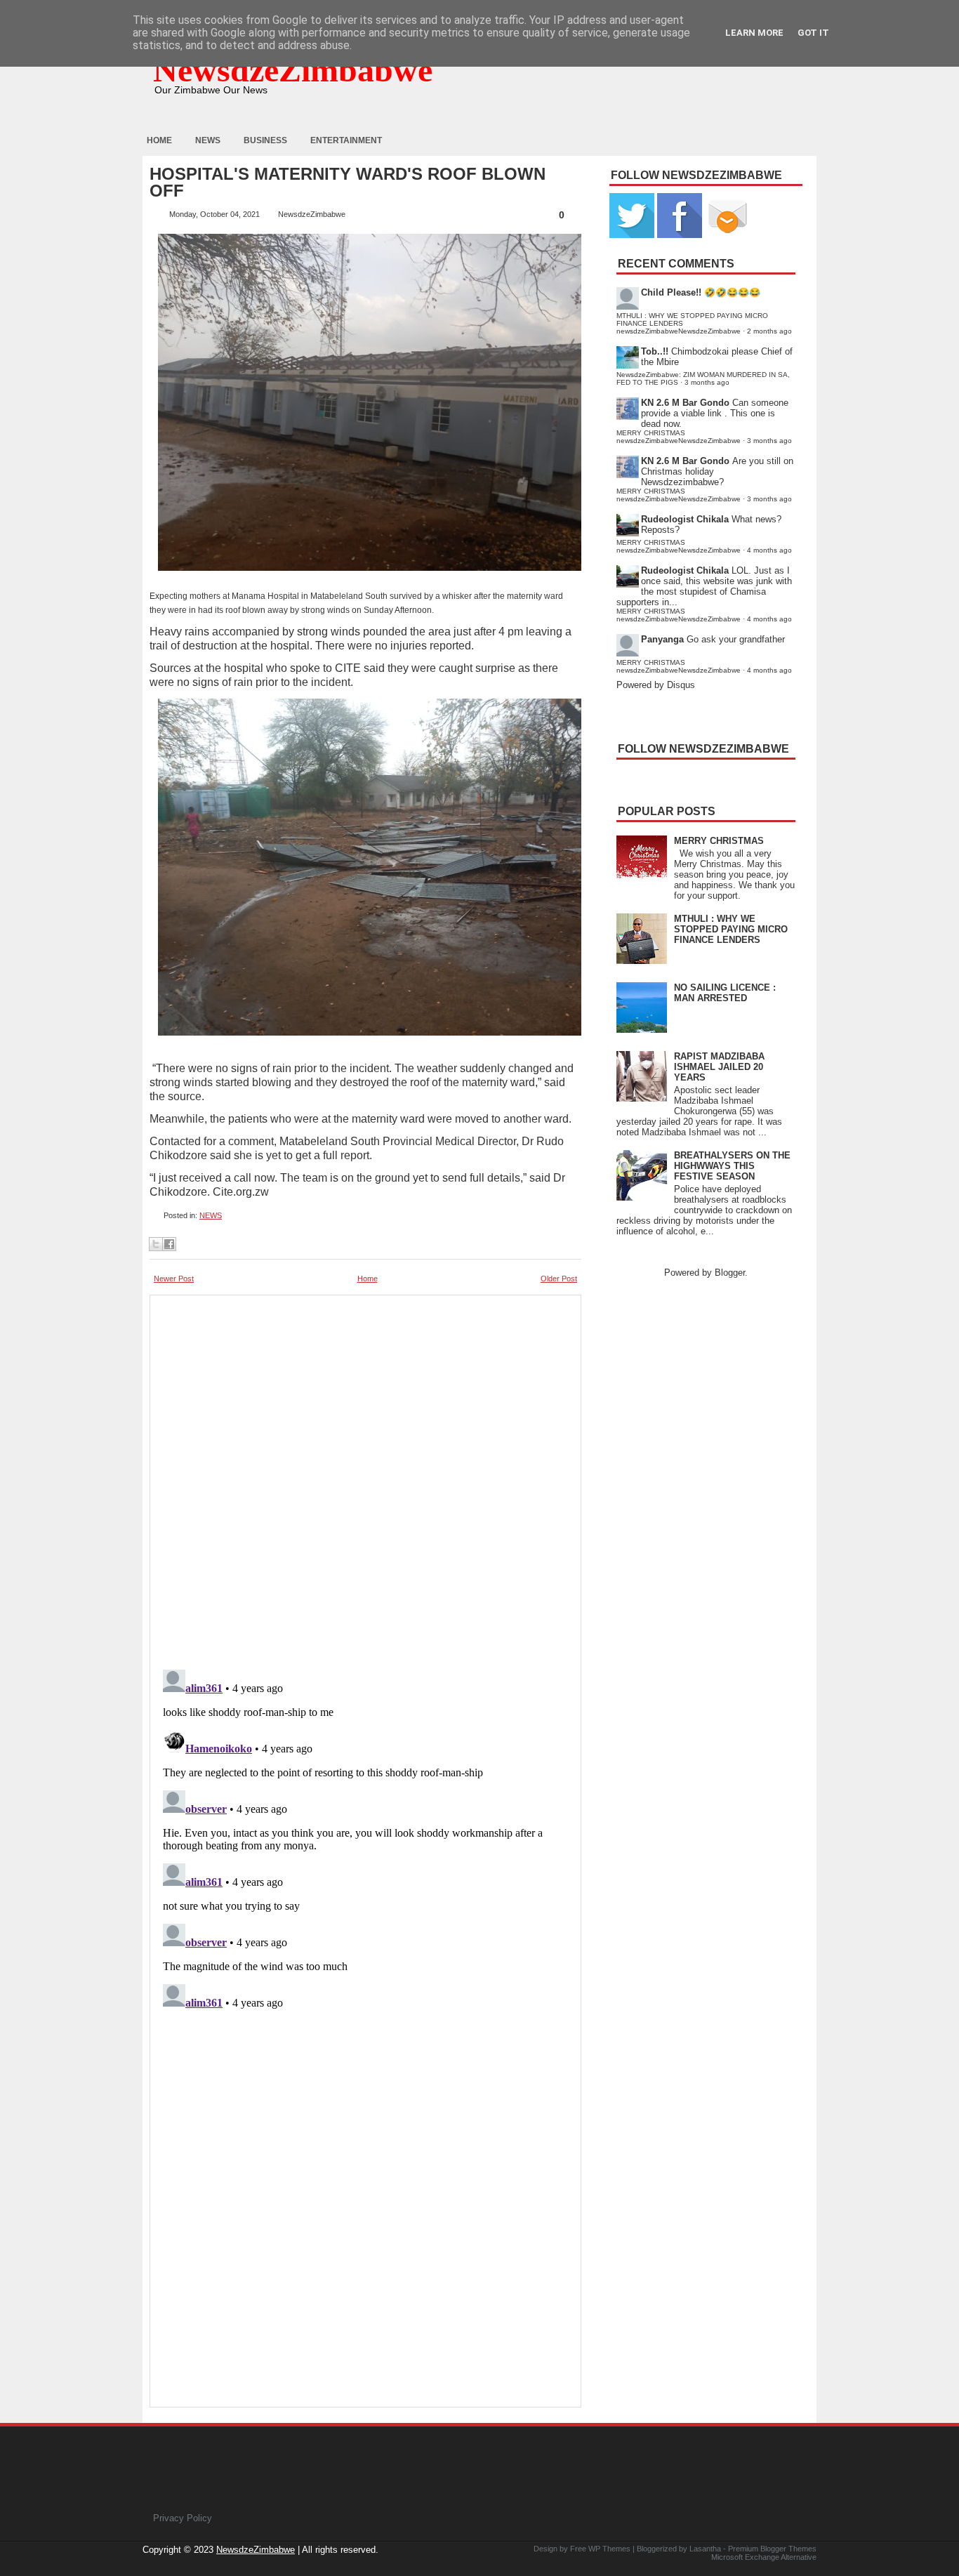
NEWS (211, 1215)
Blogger (730, 1273)
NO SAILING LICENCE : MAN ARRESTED (725, 993)
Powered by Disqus (656, 685)
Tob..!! (655, 351)
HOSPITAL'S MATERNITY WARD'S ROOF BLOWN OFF (348, 183)
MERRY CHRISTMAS (719, 841)
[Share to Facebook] (169, 1244)
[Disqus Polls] (365, 1478)
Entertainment (346, 140)
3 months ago (707, 382)
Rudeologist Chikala (685, 519)
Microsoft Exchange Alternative (764, 2557)
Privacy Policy (183, 2518)
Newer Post (174, 1279)
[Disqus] (365, 1839)
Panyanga (662, 639)
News (208, 140)
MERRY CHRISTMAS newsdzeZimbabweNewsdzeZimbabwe (679, 437)
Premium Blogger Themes (772, 2549)
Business (265, 140)
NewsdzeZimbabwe (293, 70)
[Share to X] (156, 1244)
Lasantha (705, 2549)
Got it (813, 33)
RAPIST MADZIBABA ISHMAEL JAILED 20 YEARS (719, 1067)
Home (159, 140)
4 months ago (769, 550)
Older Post (559, 1279)
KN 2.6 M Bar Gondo (685, 403)
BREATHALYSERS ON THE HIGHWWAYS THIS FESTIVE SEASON (732, 1166)
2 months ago (769, 331)
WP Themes (609, 2549)
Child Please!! (671, 292)
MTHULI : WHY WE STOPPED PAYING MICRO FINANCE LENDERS (731, 929)
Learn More (754, 33)
